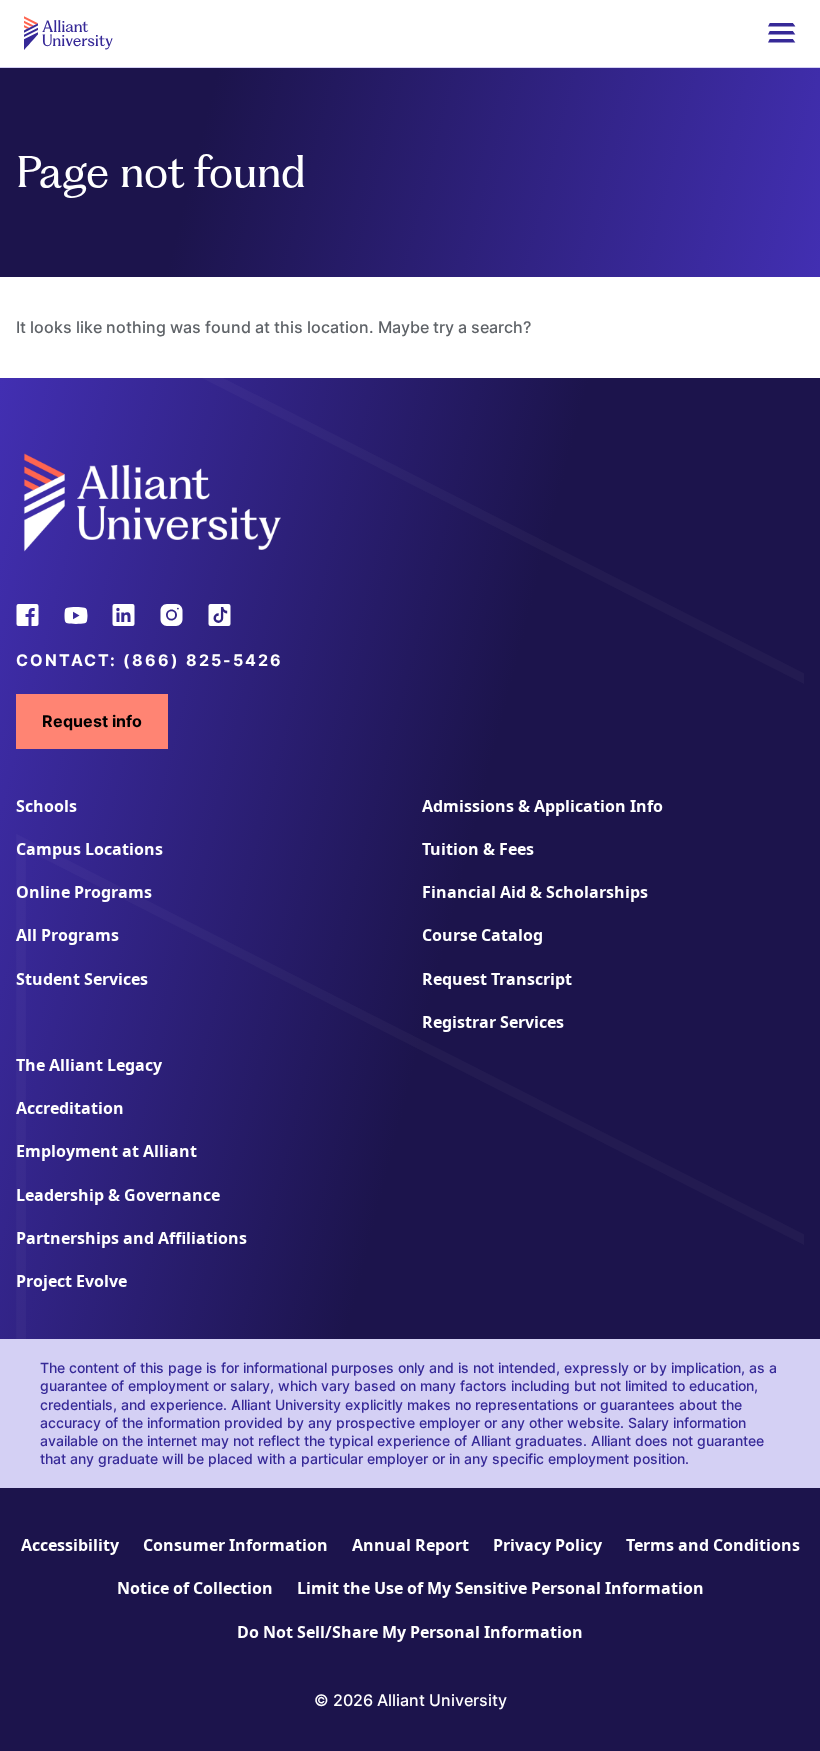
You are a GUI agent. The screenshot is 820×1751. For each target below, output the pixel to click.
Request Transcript (497, 979)
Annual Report (410, 1545)
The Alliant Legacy (89, 1065)
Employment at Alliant (106, 1151)
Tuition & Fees (478, 849)
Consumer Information (235, 1545)
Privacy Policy (547, 1545)
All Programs (67, 935)
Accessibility (70, 1545)
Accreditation (70, 1108)
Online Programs (84, 892)
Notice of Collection (195, 1588)
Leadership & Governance (118, 1195)
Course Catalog (482, 935)
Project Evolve (71, 1281)
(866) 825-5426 (203, 660)
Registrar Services (493, 1022)
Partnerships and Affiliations (131, 1238)
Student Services (82, 979)
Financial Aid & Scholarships (535, 892)
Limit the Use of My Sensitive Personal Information (500, 1588)
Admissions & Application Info (542, 806)
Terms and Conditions (713, 1545)
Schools (46, 806)
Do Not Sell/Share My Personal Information (410, 1632)
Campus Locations (89, 849)
